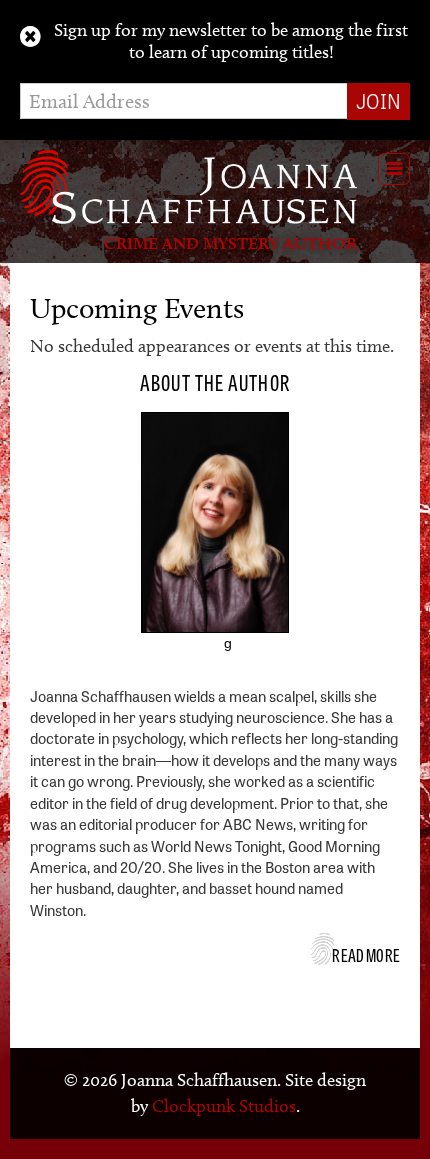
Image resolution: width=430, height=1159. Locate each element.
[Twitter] (200, 654)
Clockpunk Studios (224, 1106)
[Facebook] (172, 654)
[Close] (30, 37)
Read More (366, 954)
